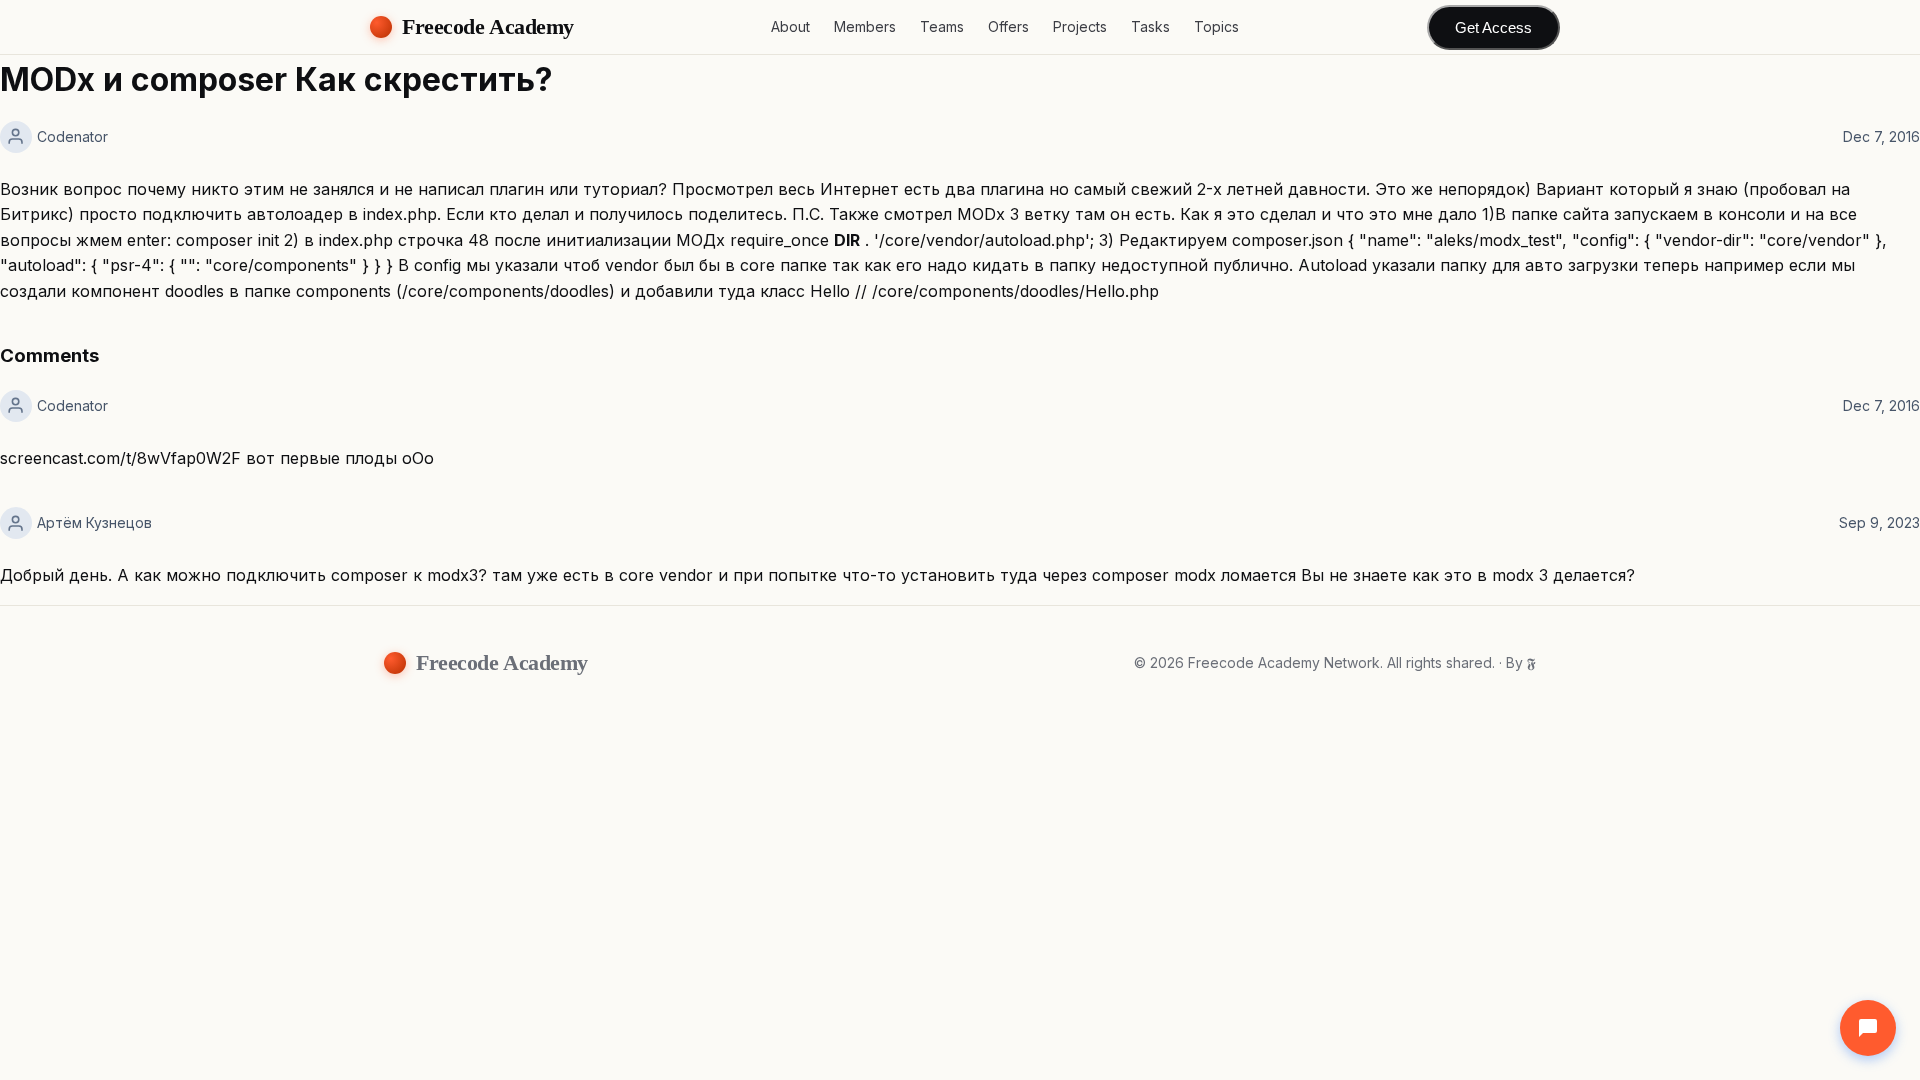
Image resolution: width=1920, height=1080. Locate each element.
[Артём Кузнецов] (16, 523)
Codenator (72, 136)
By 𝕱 (1521, 662)
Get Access (1493, 27)
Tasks (1150, 26)
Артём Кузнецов (94, 522)
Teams (942, 26)
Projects (1080, 26)
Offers (1008, 26)
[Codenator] (16, 137)
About (790, 26)
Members (865, 26)
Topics (1216, 26)
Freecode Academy (488, 26)
